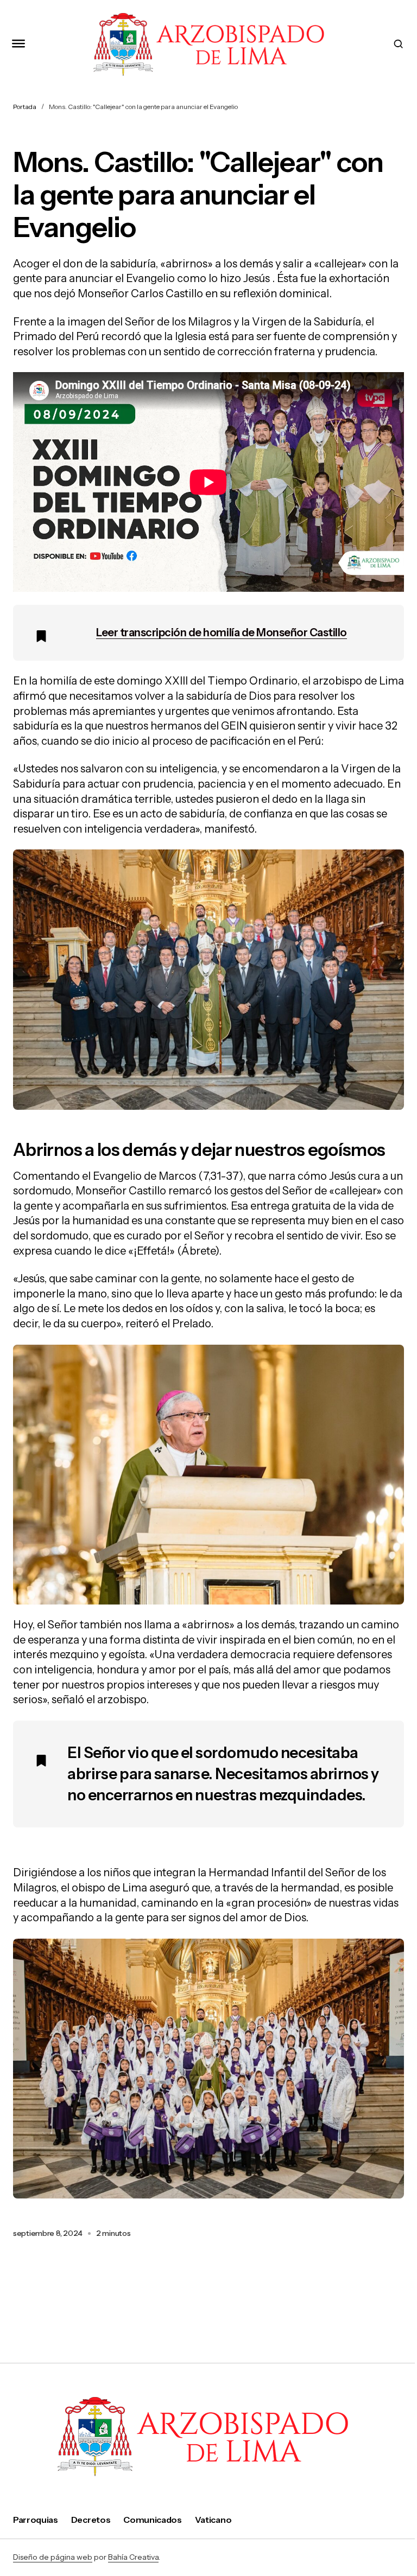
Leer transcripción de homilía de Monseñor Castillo (222, 632)
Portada (25, 107)
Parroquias (36, 2520)
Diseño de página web (53, 2557)
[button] (18, 44)
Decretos (91, 2520)
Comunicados (152, 2520)
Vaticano (213, 2520)
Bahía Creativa (133, 2557)
